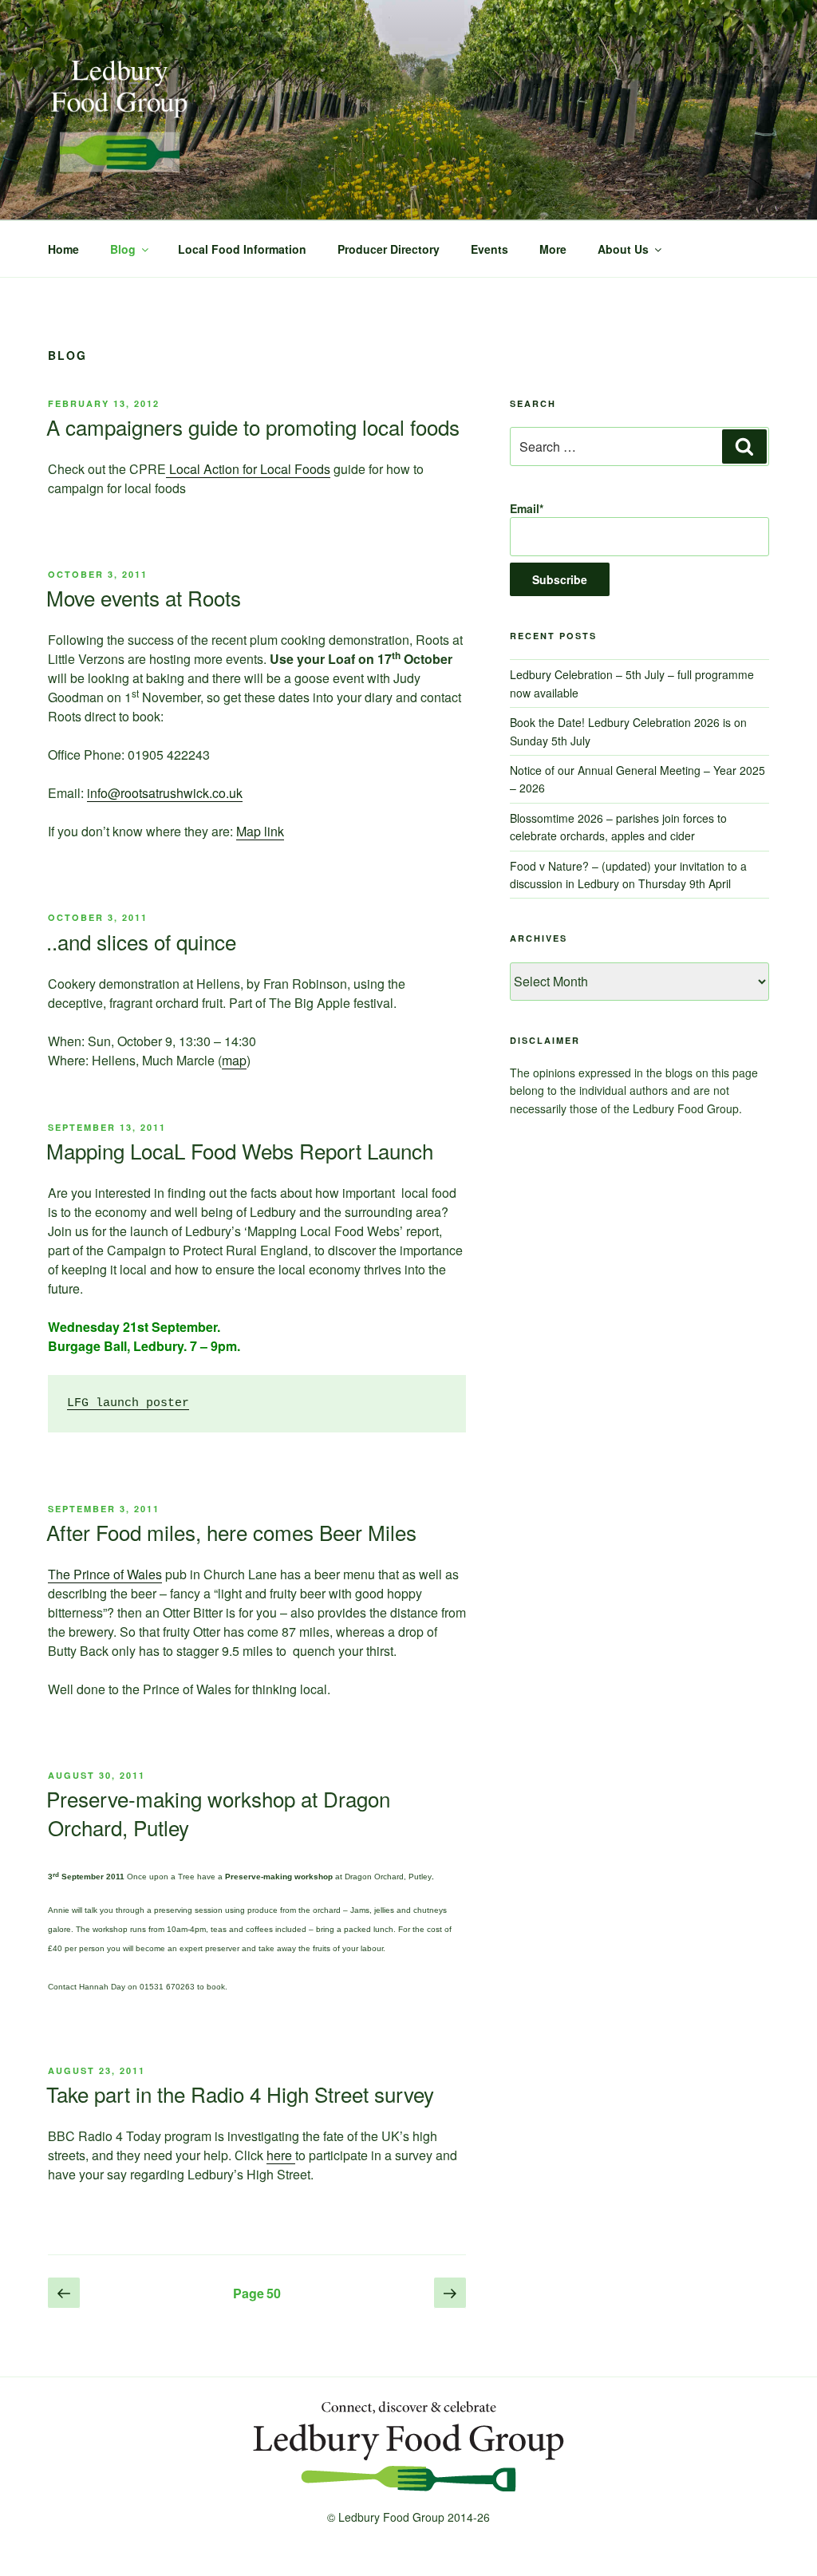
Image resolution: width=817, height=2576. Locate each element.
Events (489, 249)
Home (63, 249)
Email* (527, 508)
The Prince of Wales (105, 1574)
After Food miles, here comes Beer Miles (231, 1532)
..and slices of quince (141, 941)
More (553, 249)
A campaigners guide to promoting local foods (253, 427)
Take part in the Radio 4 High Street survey (240, 2094)
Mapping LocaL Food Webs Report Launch (240, 1150)
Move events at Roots (144, 597)
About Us (623, 249)
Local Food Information (242, 249)
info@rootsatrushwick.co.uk (165, 793)
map (234, 1060)
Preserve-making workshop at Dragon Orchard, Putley (218, 1813)
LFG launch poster (128, 1403)
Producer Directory (389, 249)
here (281, 2155)
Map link (260, 831)
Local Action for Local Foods (248, 469)
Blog (123, 249)
